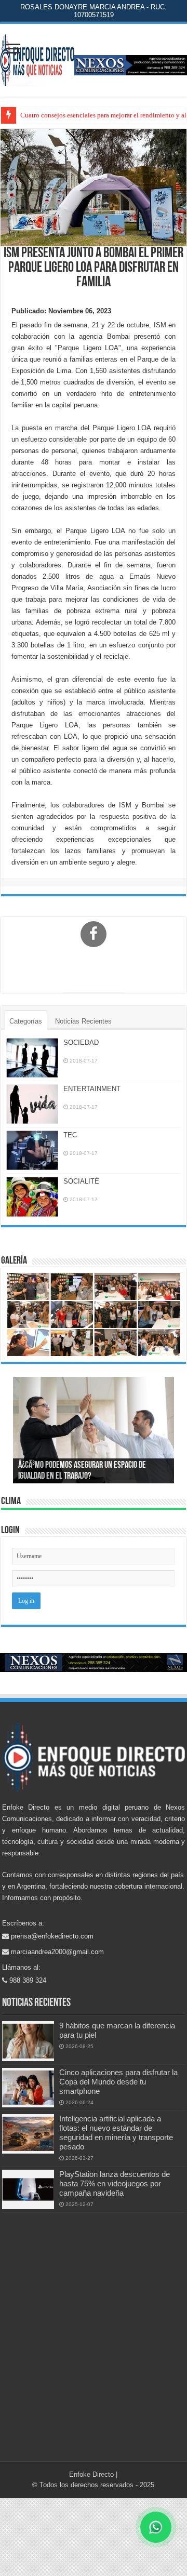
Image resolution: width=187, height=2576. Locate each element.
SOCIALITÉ (81, 1181)
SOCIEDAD (81, 1043)
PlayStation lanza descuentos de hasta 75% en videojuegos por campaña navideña (115, 2183)
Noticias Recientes (83, 1021)
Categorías (26, 1021)
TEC (70, 1135)
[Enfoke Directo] (37, 58)
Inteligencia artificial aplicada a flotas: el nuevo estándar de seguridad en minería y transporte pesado (116, 2133)
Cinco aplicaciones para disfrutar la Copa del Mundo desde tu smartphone (118, 2082)
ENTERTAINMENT (92, 1089)
